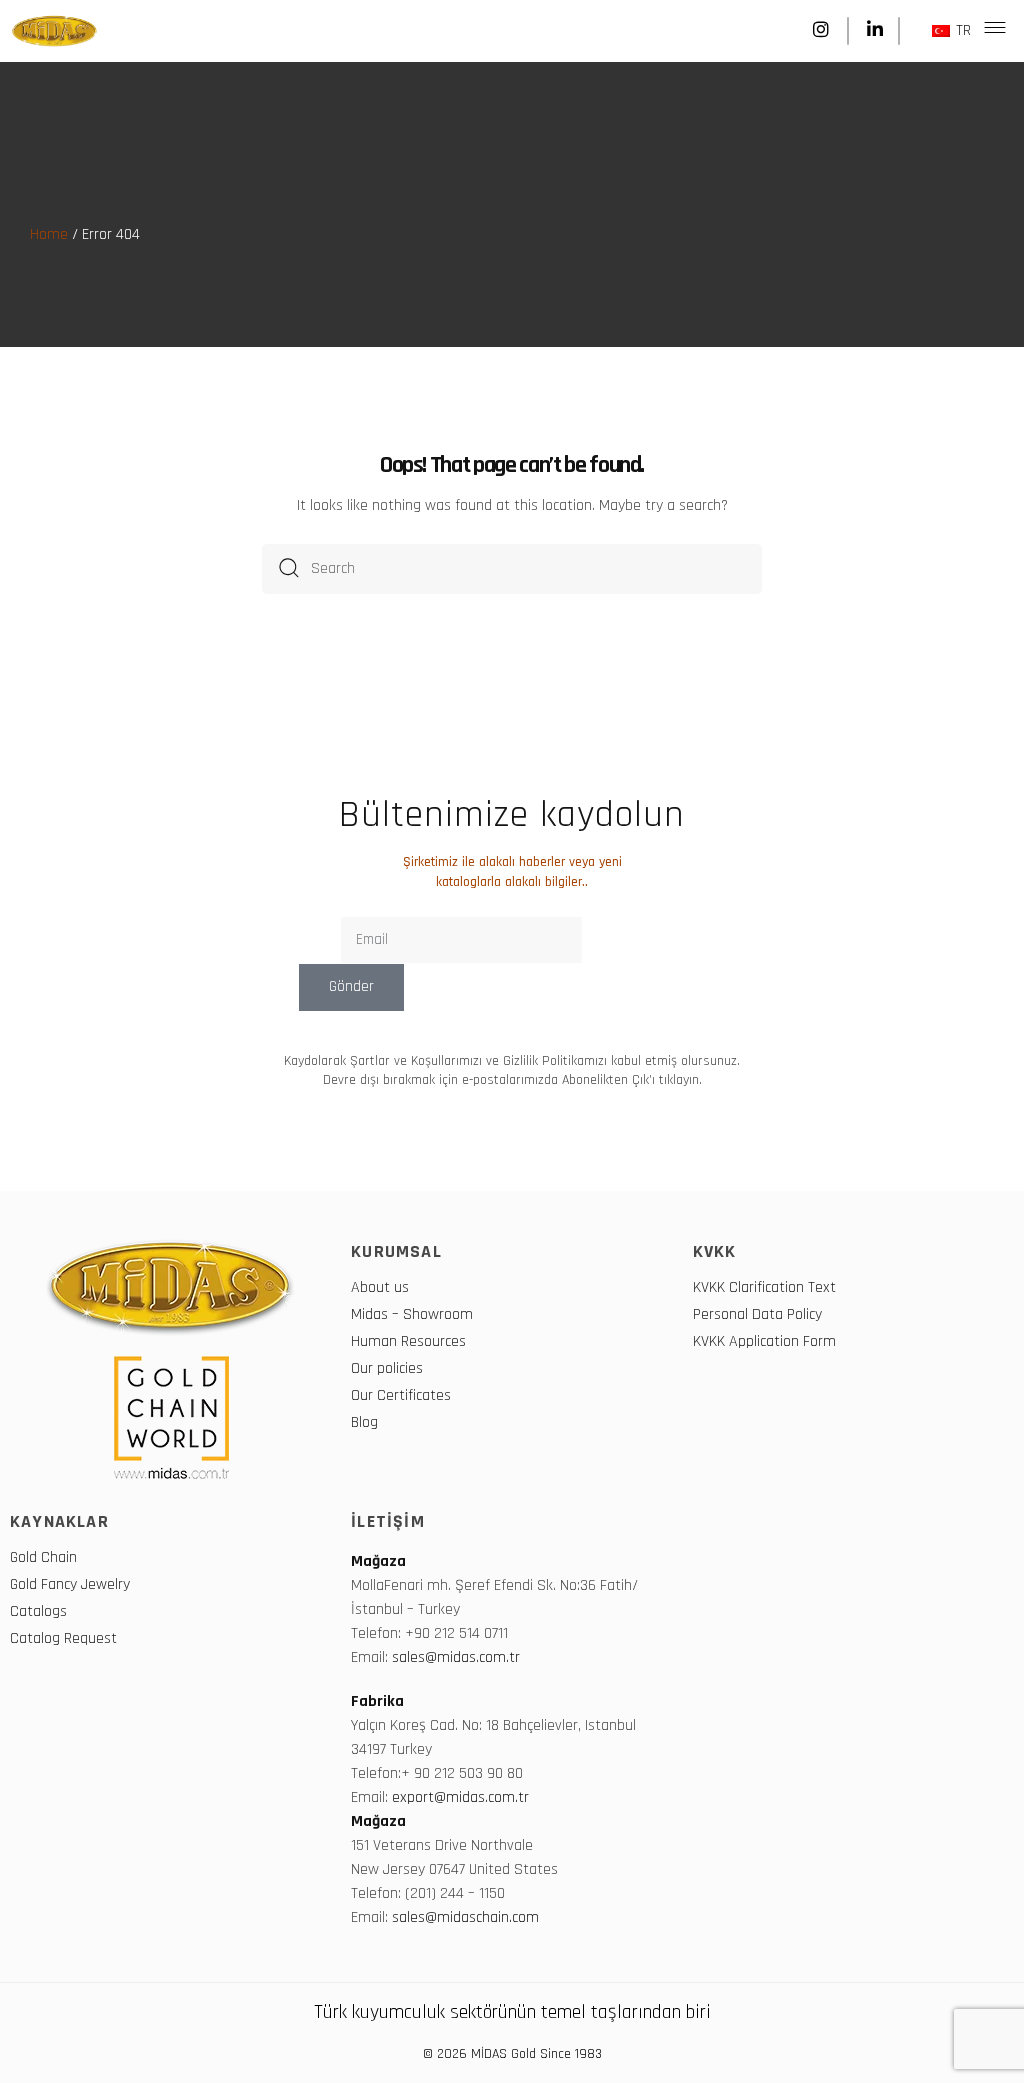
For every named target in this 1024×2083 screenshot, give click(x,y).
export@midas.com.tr (460, 1797)
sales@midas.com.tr (458, 1657)
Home (49, 234)
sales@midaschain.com (465, 1917)
